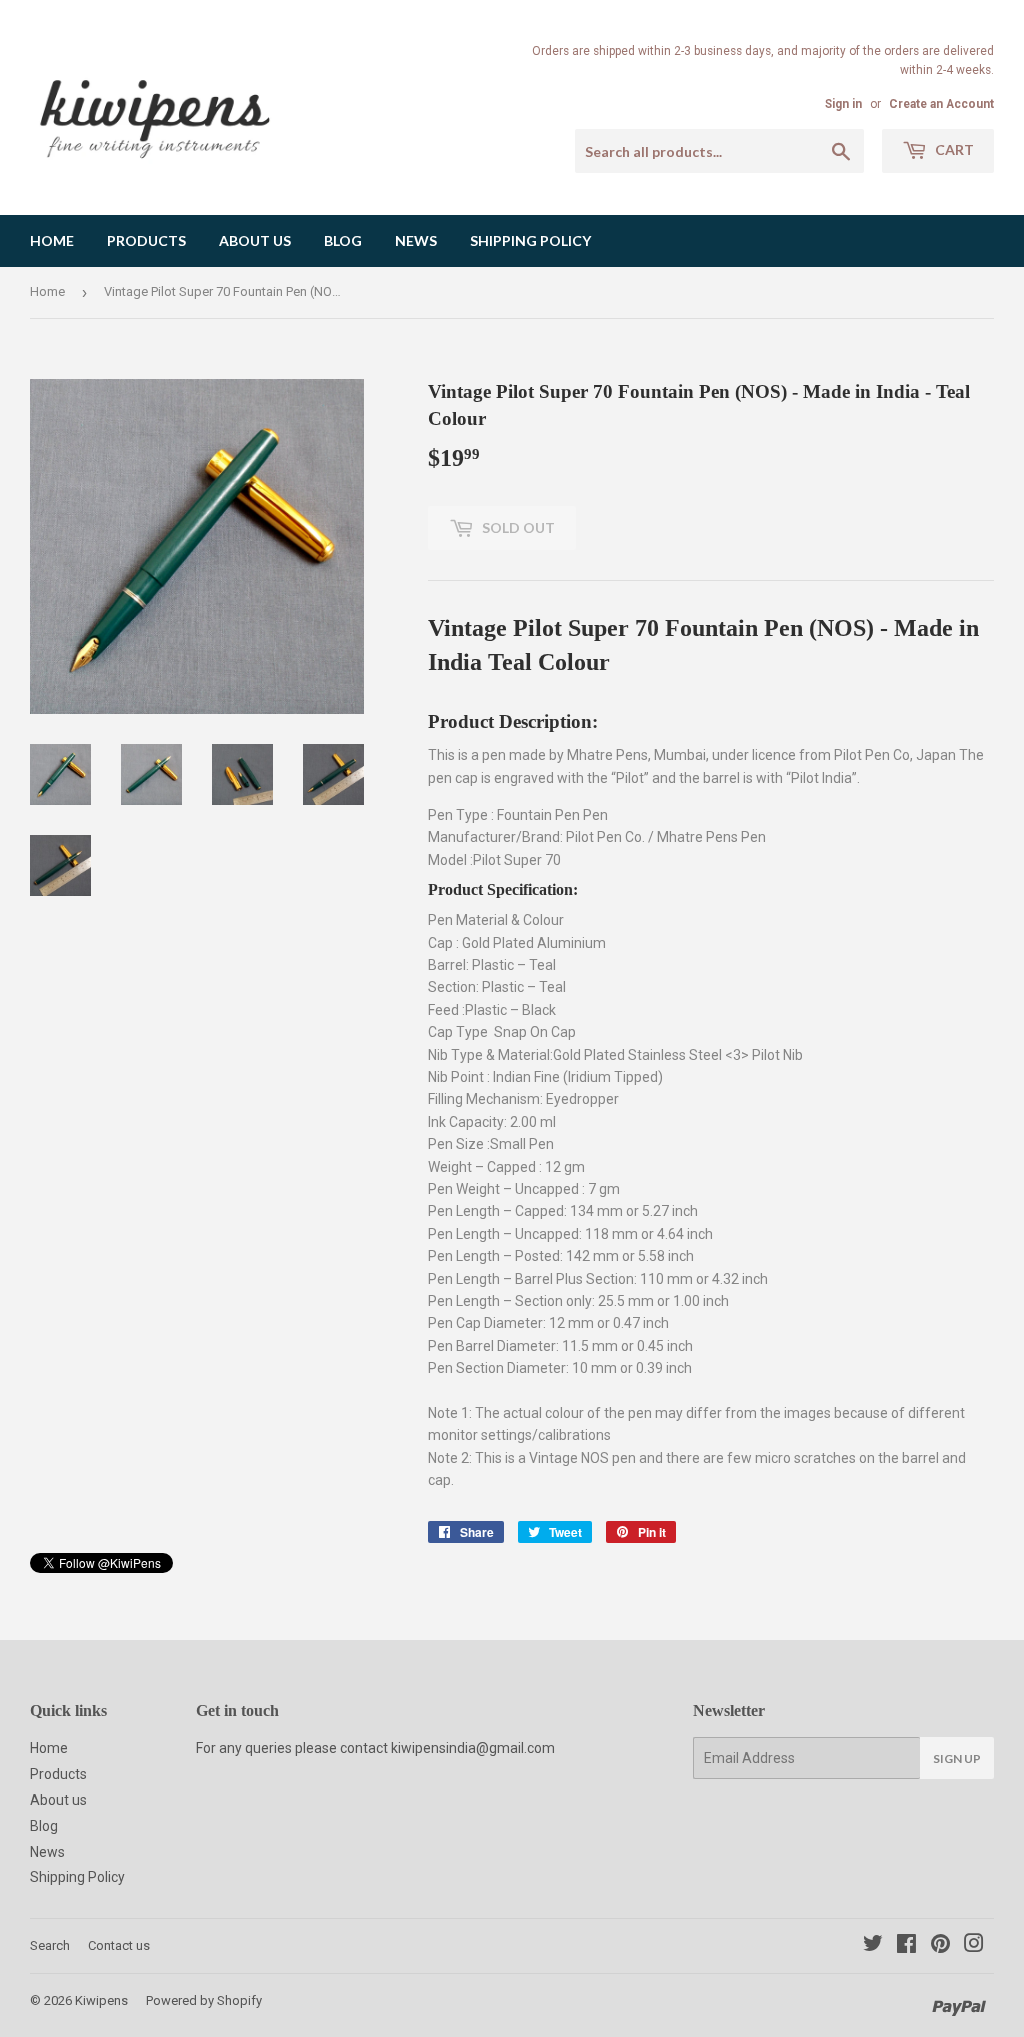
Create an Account (941, 104)
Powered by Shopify (204, 2000)
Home (52, 240)
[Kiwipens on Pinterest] (940, 1946)
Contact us (119, 1945)
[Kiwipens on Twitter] (873, 1946)
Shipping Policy (530, 240)
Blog (343, 240)
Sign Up (957, 1758)
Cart (953, 149)
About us (255, 240)
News (416, 240)
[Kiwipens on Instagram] (974, 1946)
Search (50, 1945)
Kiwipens (101, 2000)
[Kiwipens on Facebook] (906, 1946)
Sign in (843, 104)
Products (146, 240)
